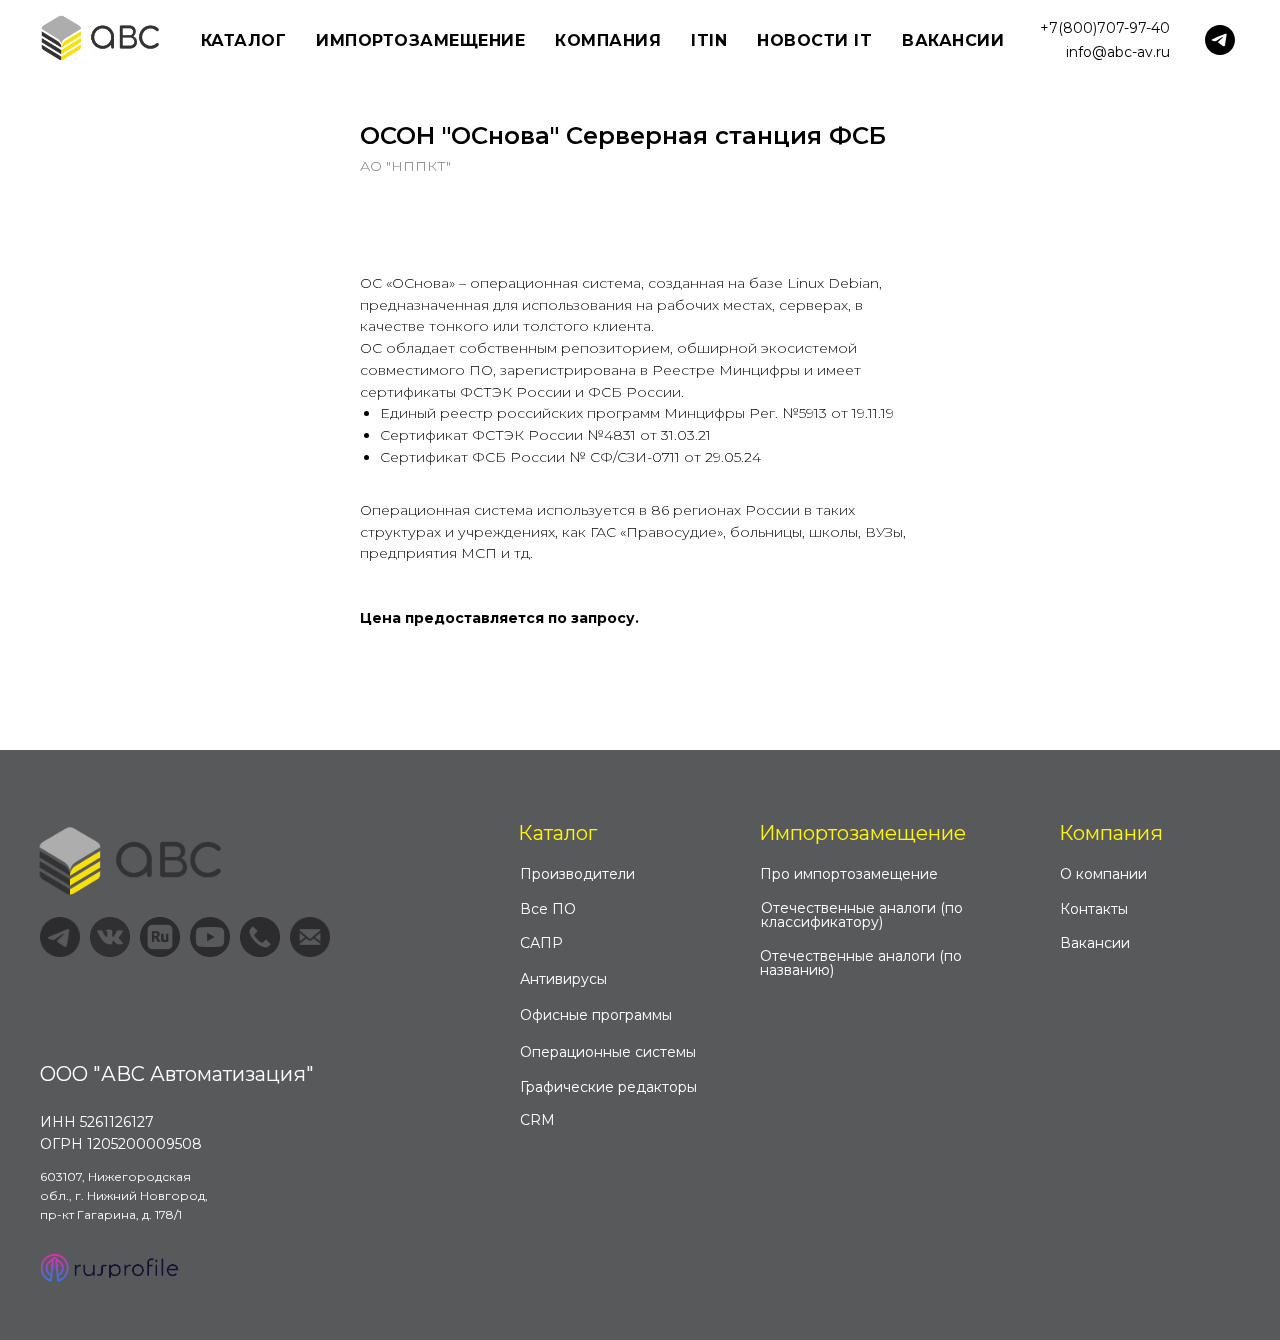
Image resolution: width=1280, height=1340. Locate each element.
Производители (577, 874)
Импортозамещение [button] (420, 40)
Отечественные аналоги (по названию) (861, 963)
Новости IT (814, 40)
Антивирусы (563, 979)
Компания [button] (608, 40)
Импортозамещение (862, 833)
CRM (537, 1120)
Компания (1111, 833)
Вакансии (953, 40)
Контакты (1094, 909)
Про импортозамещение (849, 874)
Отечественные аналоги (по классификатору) (862, 915)
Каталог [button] (244, 40)
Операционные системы (608, 1052)
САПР (541, 943)
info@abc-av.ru (1118, 52)
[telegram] (1220, 40)
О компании (1103, 874)
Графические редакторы (608, 1087)
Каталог (557, 833)
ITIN (709, 40)
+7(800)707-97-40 (1105, 28)
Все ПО (548, 909)
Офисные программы (596, 1015)
